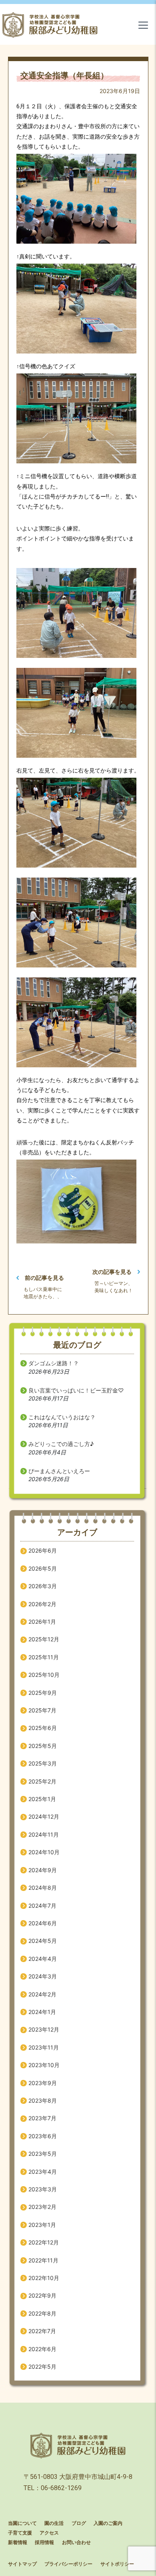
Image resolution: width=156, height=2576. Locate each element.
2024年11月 (44, 1834)
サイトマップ (22, 2564)
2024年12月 (44, 1816)
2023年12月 (44, 2029)
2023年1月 (42, 2225)
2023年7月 (42, 2118)
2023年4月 (43, 2172)
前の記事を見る (44, 1278)
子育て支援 (20, 2533)
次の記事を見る (112, 1272)
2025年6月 (43, 1728)
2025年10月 (44, 1675)
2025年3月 (43, 1763)
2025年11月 (44, 1657)
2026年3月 (43, 1586)
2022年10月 (44, 2278)
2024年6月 (43, 1923)
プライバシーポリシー (68, 2564)
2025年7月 (42, 1710)
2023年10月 (44, 2065)
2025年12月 (44, 1639)
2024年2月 (42, 1994)
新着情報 (18, 2542)
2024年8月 (43, 1888)
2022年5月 (42, 2366)
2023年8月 (43, 2100)
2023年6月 (43, 2136)
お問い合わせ (76, 2542)
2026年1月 (42, 1622)
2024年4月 (43, 1959)
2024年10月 (44, 1852)
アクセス (49, 2533)
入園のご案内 (108, 2523)
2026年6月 (43, 1550)
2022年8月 (42, 2313)
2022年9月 (42, 2295)
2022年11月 (43, 2260)
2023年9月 (43, 2083)
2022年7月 (42, 2331)
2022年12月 (44, 2242)
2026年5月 (43, 1568)
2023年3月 (43, 2189)
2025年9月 (43, 1693)
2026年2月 (42, 1604)
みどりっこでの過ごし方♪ (61, 1444)
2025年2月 (42, 1781)
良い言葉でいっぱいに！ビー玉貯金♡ (76, 1390)
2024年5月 (43, 1941)
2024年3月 (43, 1976)
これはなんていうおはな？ (62, 1417)
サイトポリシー (117, 2564)
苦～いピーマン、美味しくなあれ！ (114, 1287)
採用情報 (44, 2542)
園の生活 (54, 2523)
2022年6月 (42, 2349)
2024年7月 (42, 1906)
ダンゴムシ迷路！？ (54, 1363)
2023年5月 (43, 2154)
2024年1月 (42, 2012)
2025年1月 (42, 1799)
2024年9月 (43, 1870)
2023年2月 (42, 2207)
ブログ (79, 2523)
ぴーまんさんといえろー (59, 1471)
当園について (22, 2523)
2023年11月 (44, 2047)
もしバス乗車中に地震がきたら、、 (43, 1293)
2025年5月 (43, 1746)
